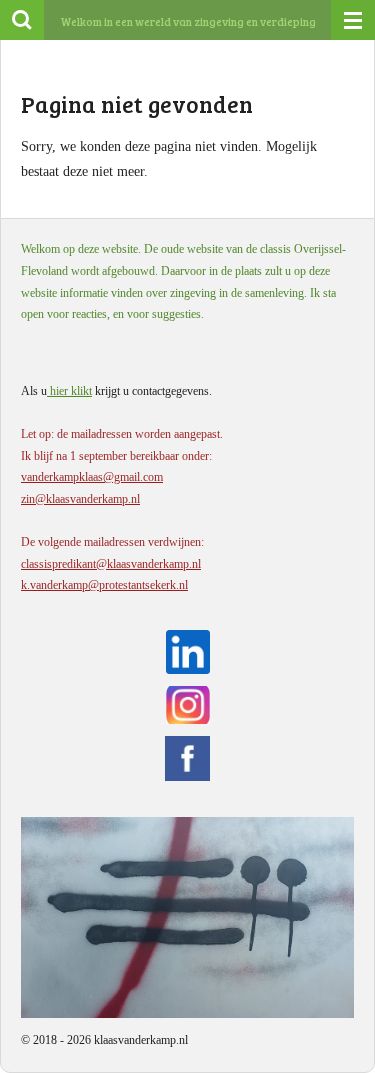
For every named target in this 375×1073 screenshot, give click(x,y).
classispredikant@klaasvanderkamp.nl (111, 564)
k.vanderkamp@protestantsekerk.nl (104, 585)
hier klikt (69, 391)
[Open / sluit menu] (353, 20)
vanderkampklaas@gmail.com (92, 477)
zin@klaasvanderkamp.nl (80, 499)
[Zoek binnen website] (22, 20)
